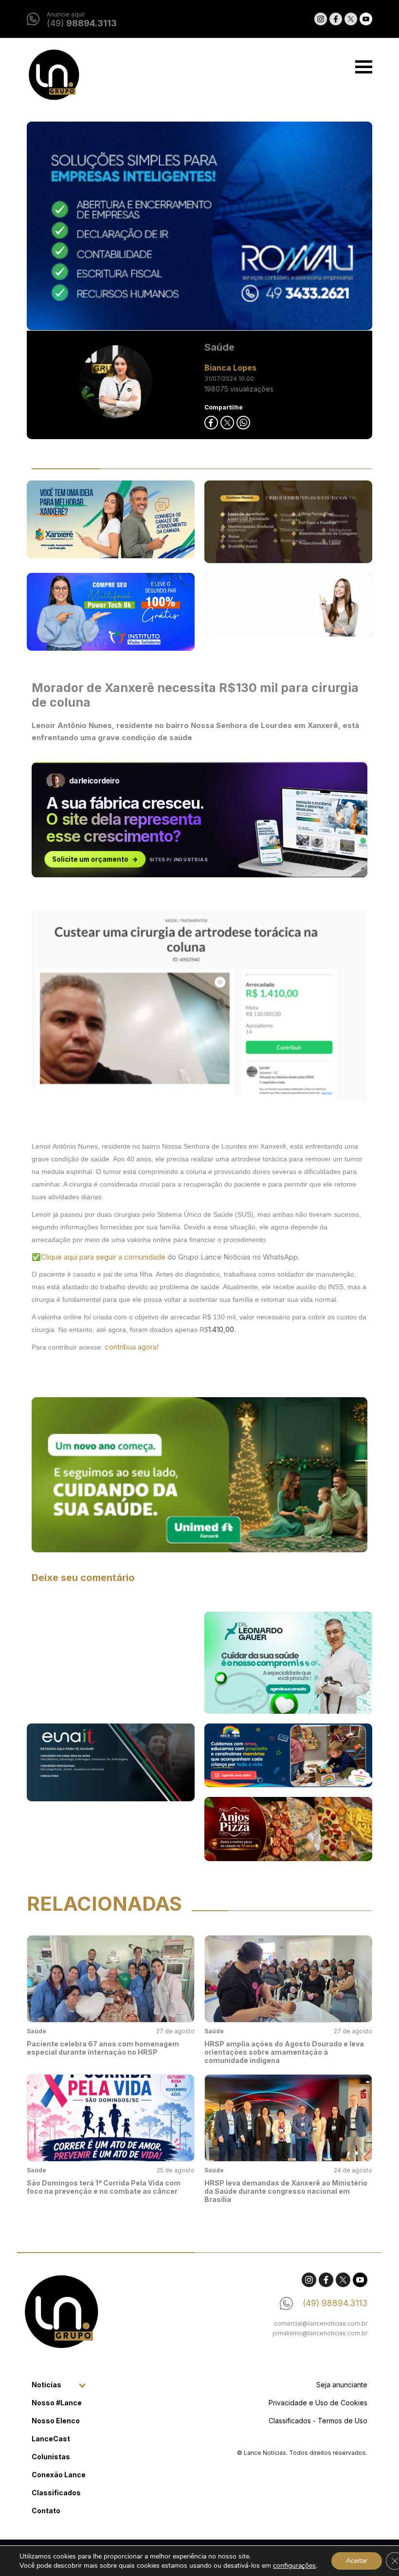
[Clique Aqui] (199, 226)
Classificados (56, 2493)
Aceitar (357, 2561)
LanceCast (51, 2439)
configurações (294, 2566)
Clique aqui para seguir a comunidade (104, 1257)
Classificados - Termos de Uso (318, 2421)
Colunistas (51, 2457)
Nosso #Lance (57, 2403)
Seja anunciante (342, 2385)
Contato (46, 2511)
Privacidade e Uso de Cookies (318, 2403)
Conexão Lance (59, 2475)
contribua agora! (132, 1347)
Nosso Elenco (56, 2421)
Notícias (46, 2385)
